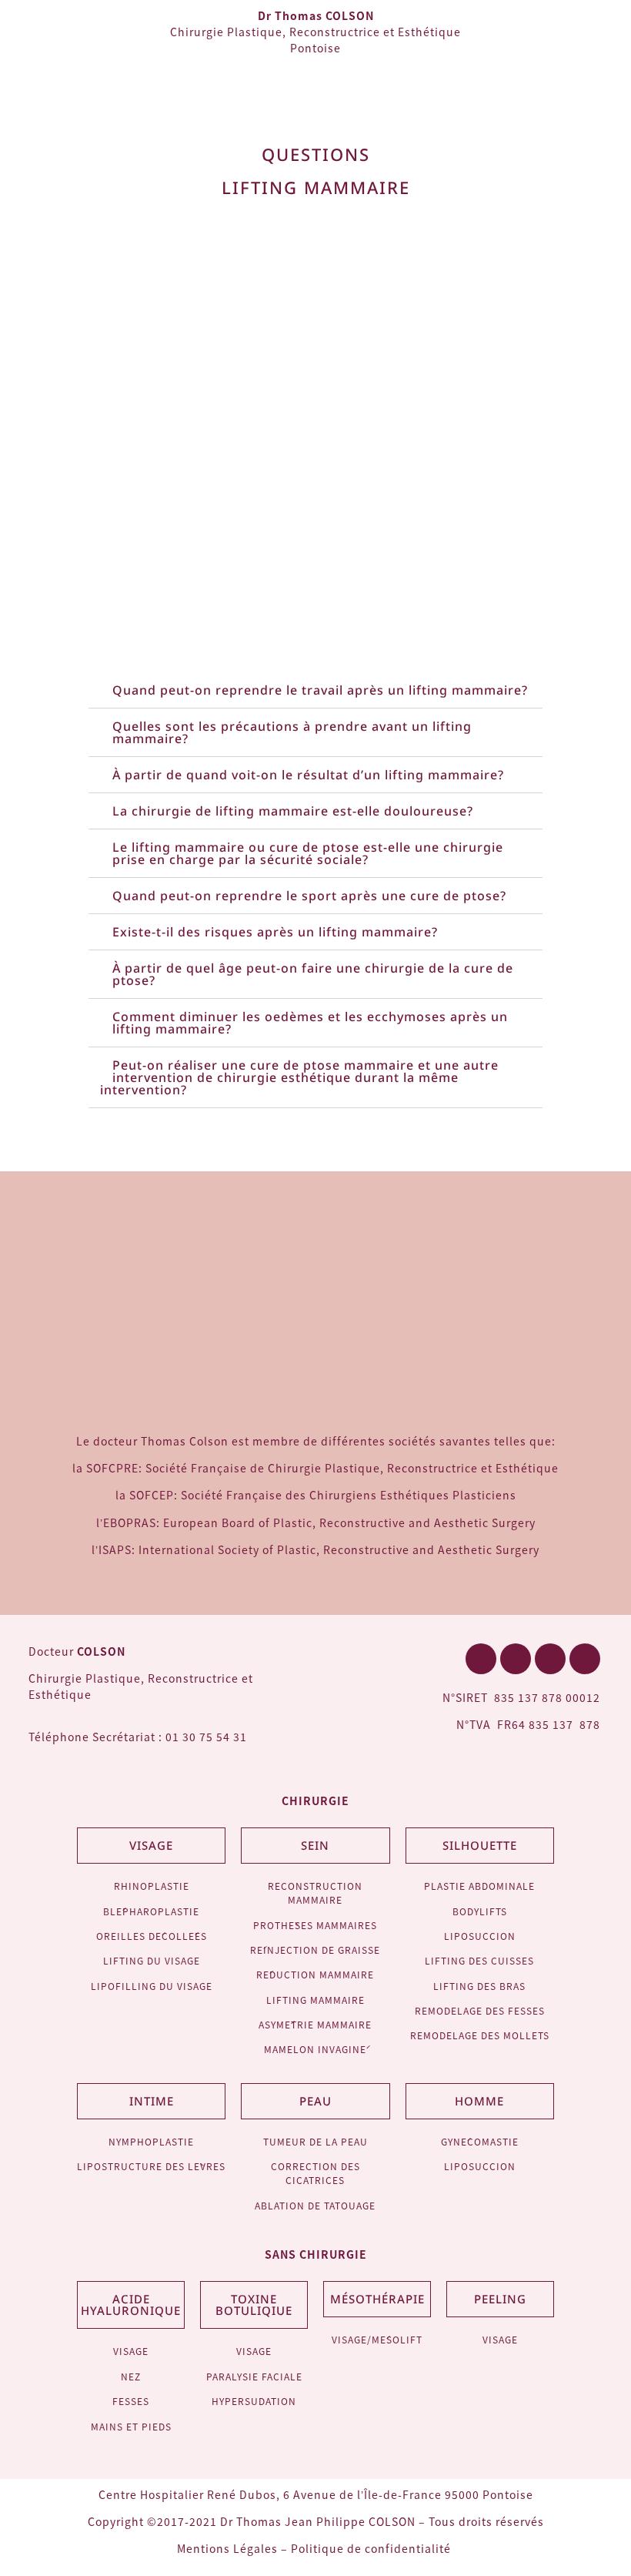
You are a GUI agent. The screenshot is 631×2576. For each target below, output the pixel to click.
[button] (604, 38)
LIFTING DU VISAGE (152, 1960)
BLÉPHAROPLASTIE (151, 1911)
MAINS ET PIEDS (131, 2426)
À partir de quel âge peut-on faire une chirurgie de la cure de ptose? (313, 974)
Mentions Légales (227, 2548)
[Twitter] (516, 1659)
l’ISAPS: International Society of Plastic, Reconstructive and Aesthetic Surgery (315, 1549)
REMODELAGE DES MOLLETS (480, 2035)
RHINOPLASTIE (152, 1886)
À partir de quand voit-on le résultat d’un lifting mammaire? (308, 775)
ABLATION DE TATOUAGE (315, 2205)
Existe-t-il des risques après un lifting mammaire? (275, 932)
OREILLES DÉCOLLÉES (152, 1936)
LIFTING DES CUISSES (479, 1960)
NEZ (131, 2376)
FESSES (131, 2401)
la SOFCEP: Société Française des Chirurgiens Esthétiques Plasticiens (316, 1495)
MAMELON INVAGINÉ (315, 2049)
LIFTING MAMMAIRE (315, 2000)
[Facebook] (481, 1659)
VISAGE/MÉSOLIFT (377, 2339)
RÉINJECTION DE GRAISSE (315, 1950)
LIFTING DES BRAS (479, 1986)
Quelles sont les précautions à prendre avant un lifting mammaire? (292, 732)
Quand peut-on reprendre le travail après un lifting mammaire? (320, 690)
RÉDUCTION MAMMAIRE (315, 1974)
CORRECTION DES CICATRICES (315, 2173)
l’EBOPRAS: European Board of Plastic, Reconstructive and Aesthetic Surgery (316, 1522)
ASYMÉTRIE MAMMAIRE (315, 2024)
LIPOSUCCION (480, 1936)
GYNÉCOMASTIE (480, 2141)
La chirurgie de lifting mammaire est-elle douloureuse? (293, 811)
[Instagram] (585, 1659)
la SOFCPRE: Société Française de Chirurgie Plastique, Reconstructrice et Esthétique (315, 1468)
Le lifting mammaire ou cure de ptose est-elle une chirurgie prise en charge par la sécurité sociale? (308, 853)
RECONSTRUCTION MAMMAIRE (315, 1893)
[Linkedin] (550, 1659)
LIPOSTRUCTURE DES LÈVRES (151, 2166)
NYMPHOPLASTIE (151, 2141)
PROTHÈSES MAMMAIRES (315, 1925)
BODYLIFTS (480, 1911)
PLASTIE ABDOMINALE (479, 1886)
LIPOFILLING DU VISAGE (152, 1986)
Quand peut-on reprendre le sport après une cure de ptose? (309, 896)
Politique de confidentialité (372, 2548)
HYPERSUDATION (254, 2401)
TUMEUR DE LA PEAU (315, 2141)
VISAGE (131, 2351)
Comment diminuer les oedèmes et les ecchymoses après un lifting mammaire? (310, 1023)
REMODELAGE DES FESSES (480, 2010)
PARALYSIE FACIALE (254, 2376)
